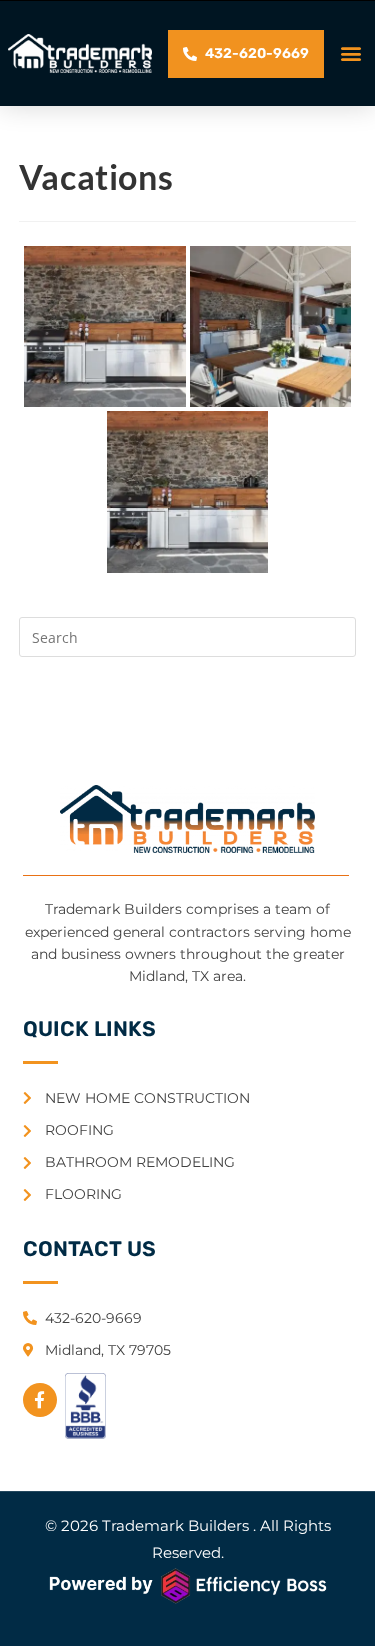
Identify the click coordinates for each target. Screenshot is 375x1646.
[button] (351, 53)
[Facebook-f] (40, 1400)
